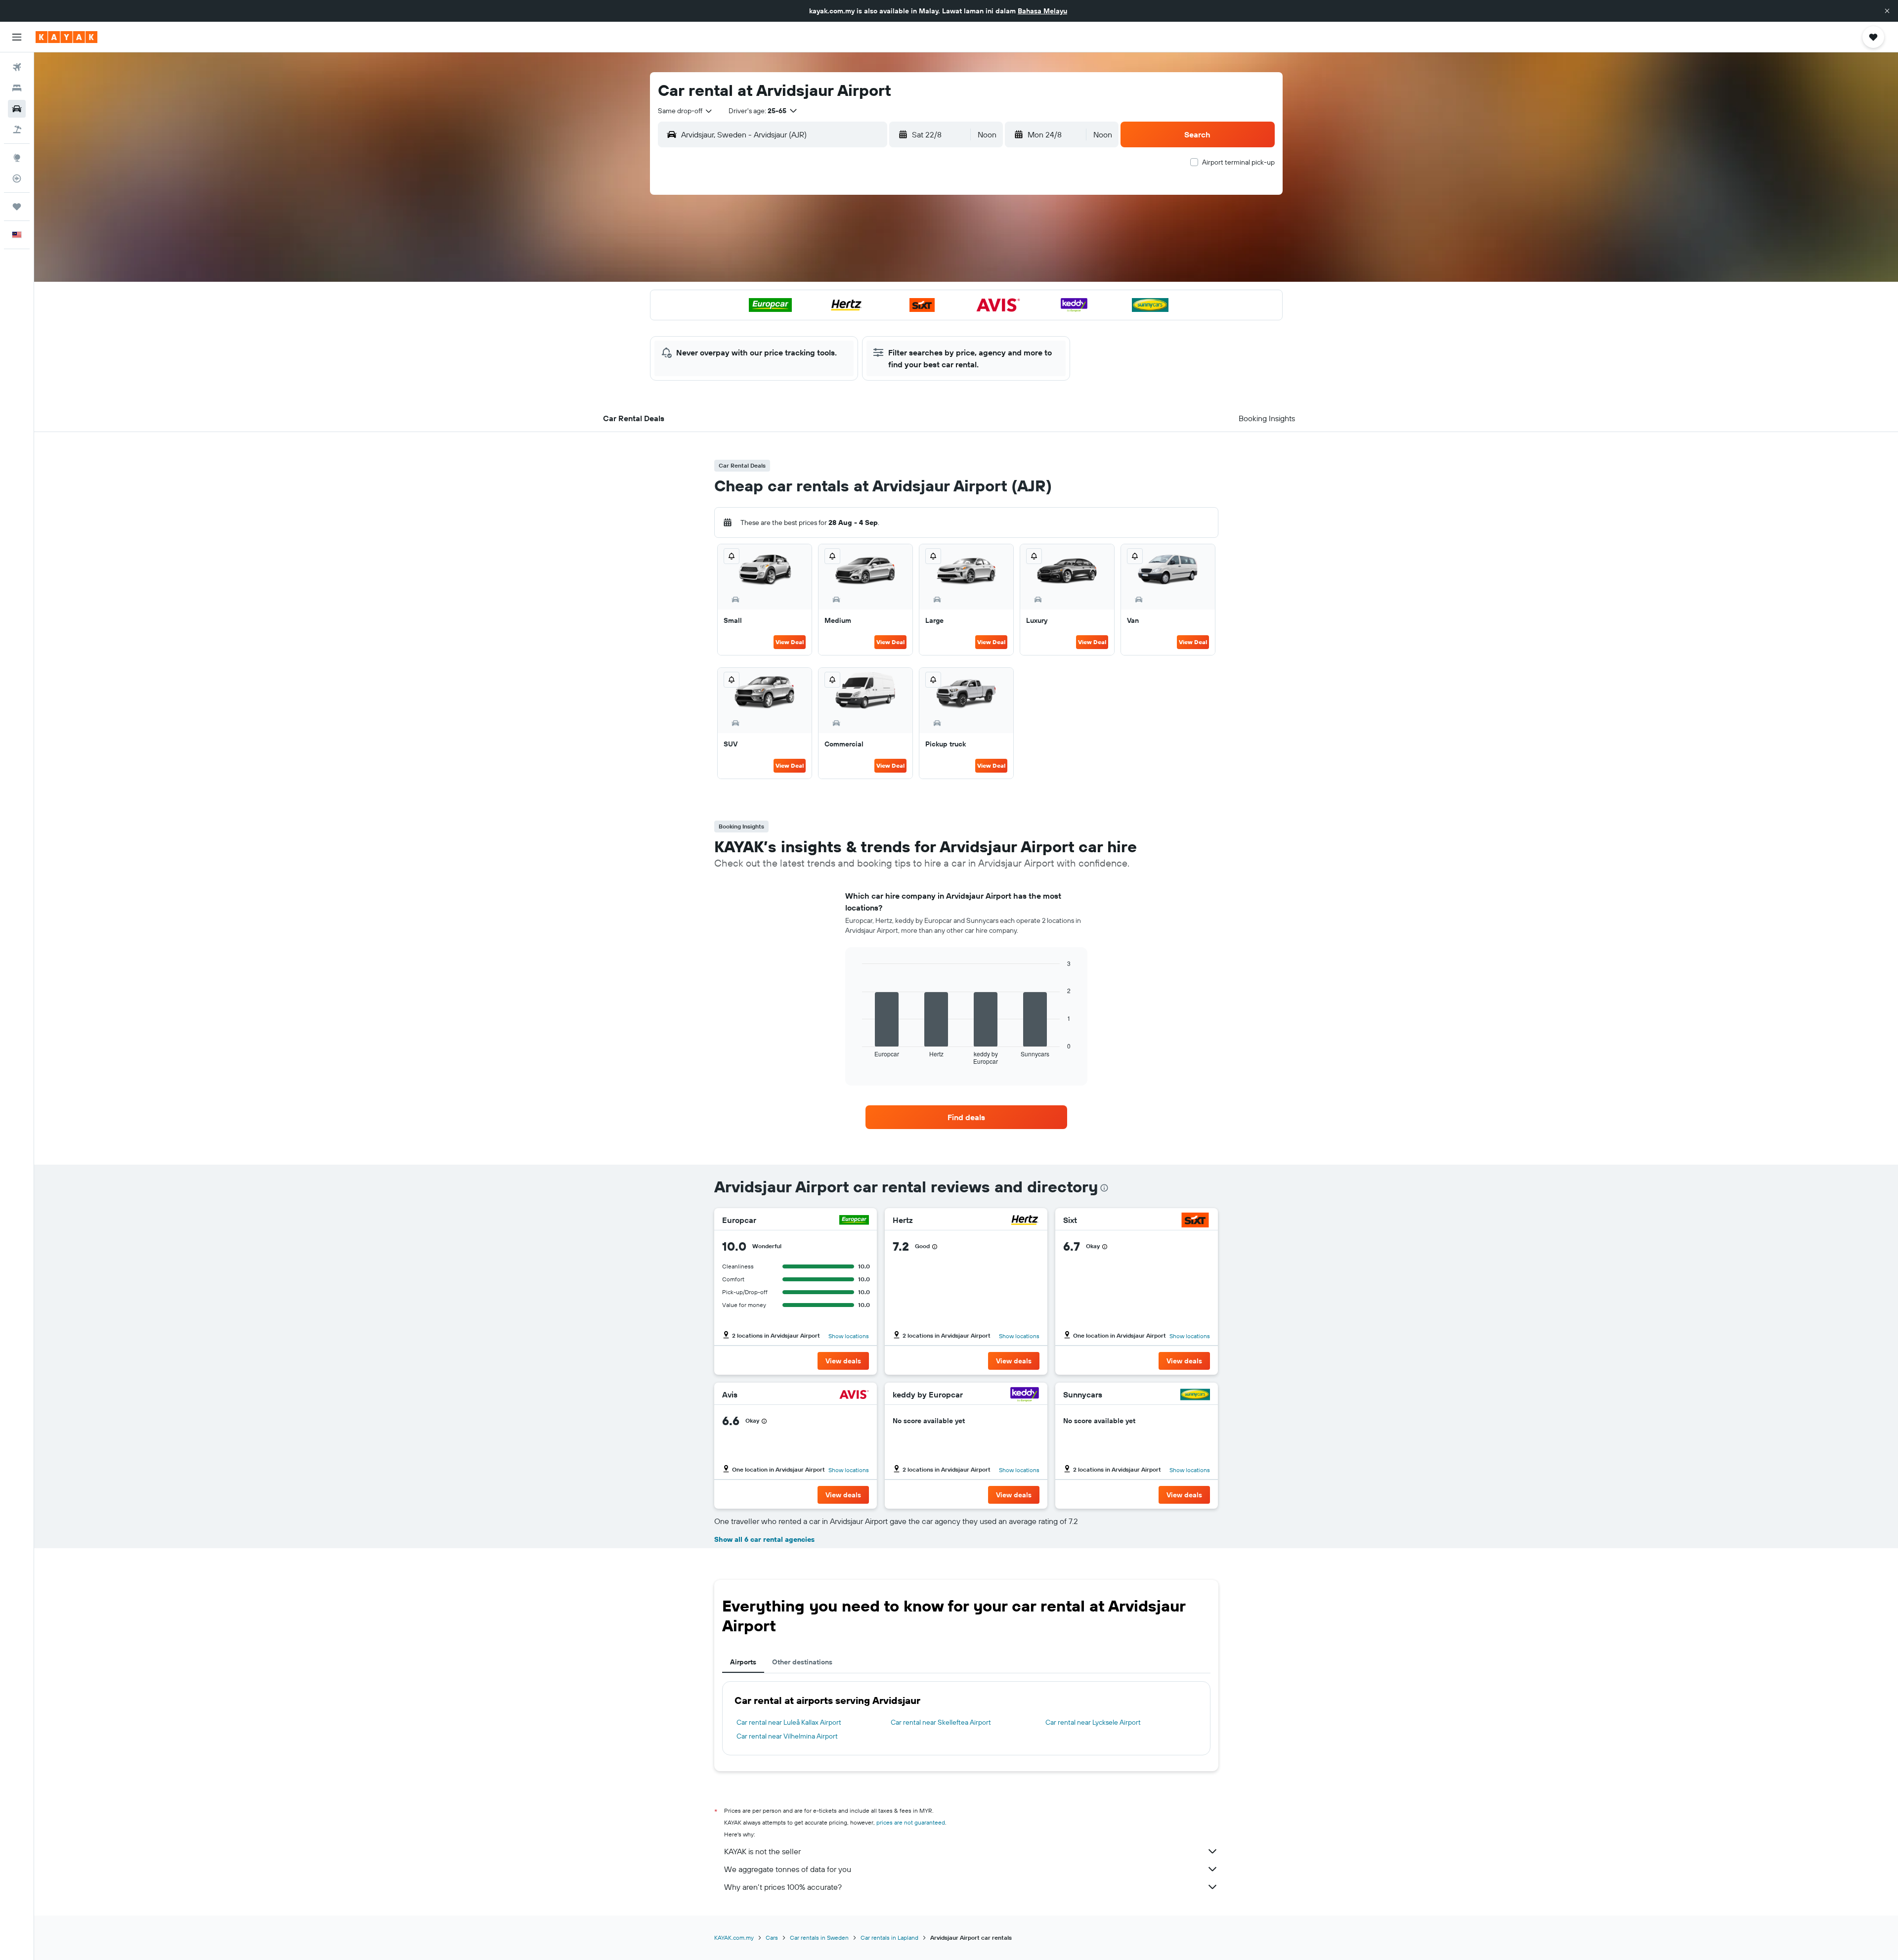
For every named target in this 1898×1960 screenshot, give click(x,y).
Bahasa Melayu (1042, 11)
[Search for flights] (17, 67)
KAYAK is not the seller (762, 1851)
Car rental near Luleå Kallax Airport (789, 1722)
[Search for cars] (17, 109)
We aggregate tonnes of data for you (788, 1869)
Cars (772, 1938)
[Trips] (17, 207)
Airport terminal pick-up (1238, 162)
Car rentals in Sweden (819, 1938)
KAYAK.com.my (734, 1938)
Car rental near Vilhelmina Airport (787, 1736)
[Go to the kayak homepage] (66, 37)
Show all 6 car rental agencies (764, 1539)
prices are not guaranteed (911, 1822)
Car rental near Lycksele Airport (1093, 1722)
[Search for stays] (17, 88)
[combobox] (686, 111)
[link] (966, 1117)
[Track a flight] (17, 178)
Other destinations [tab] (802, 1662)
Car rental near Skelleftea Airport (941, 1722)
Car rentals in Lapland (889, 1938)
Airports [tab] (743, 1662)
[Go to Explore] (17, 158)
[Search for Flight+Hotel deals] (17, 130)
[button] (1887, 11)
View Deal (790, 642)
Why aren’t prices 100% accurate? (783, 1887)
